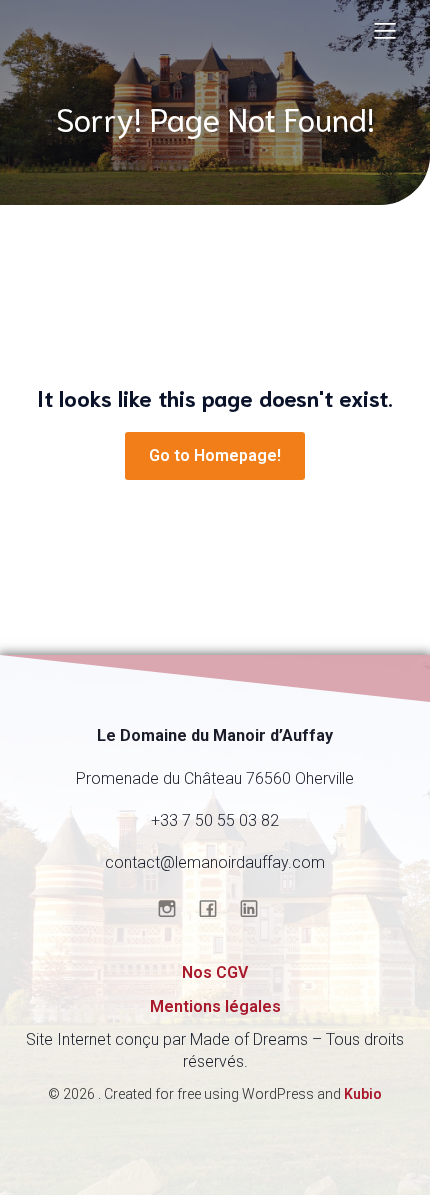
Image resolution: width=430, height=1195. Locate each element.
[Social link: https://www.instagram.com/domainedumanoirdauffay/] (174, 908)
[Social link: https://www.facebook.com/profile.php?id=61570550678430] (215, 908)
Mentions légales (215, 1006)
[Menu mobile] (385, 30)
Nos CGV (215, 972)
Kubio (363, 1094)
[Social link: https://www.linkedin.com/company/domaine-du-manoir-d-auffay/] (256, 908)
